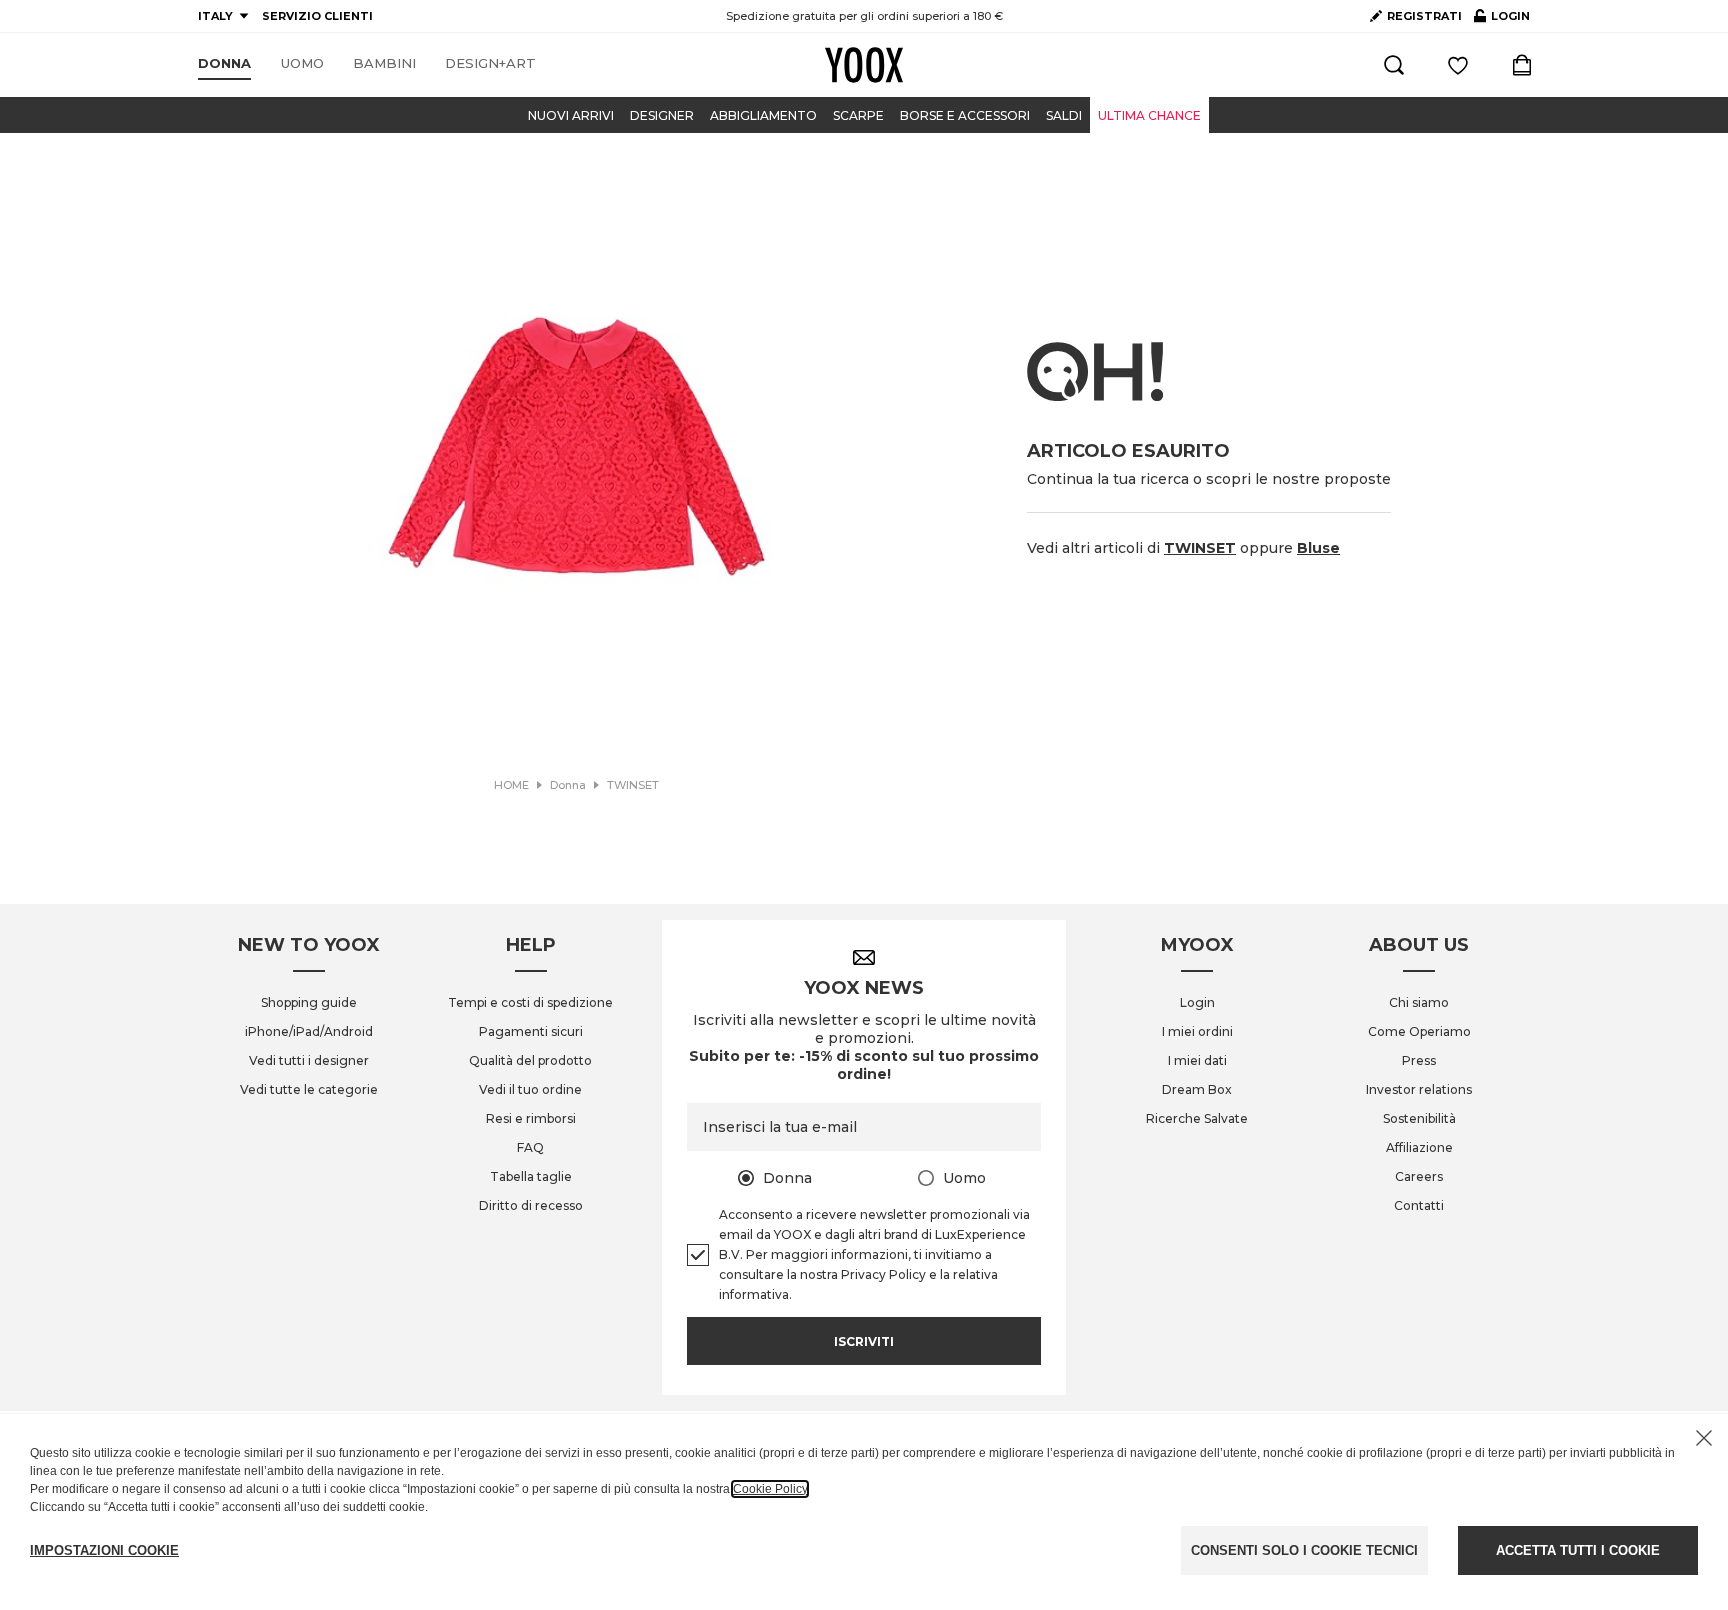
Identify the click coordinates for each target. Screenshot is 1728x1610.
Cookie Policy (770, 1489)
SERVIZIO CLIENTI (317, 16)
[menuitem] (224, 64)
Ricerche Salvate (1197, 1118)
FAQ (530, 1147)
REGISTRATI (1424, 16)
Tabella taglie (531, 1176)
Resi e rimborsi (531, 1118)
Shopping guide (309, 1002)
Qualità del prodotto (530, 1060)
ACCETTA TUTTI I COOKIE (1578, 1550)
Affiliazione (1419, 1147)
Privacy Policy (883, 1274)
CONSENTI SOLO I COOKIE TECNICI (1304, 1550)
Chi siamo (1419, 1002)
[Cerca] (1394, 65)
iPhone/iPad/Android (309, 1031)
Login (1197, 1002)
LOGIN (1502, 20)
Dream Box (1197, 1089)
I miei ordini (1197, 1031)
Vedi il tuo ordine (530, 1089)
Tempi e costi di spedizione (530, 1002)
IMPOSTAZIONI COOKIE (104, 1550)
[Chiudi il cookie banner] (1704, 1438)
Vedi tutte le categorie (309, 1089)
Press (1419, 1060)
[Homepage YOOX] (864, 65)
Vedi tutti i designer (309, 1060)
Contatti (1419, 1205)
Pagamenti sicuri (531, 1031)
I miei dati (1197, 1060)
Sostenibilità (1419, 1118)
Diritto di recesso (531, 1205)
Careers (1419, 1176)
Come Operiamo (1419, 1031)
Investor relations (1419, 1089)
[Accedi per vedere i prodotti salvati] (1458, 65)
